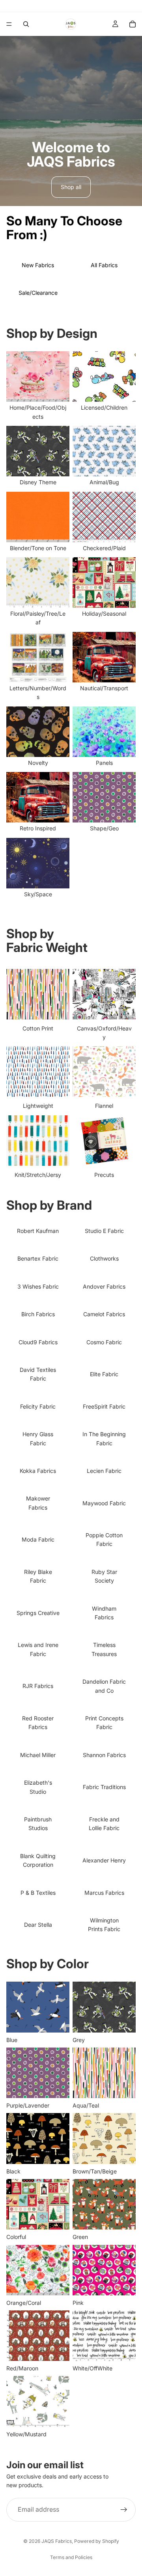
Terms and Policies (71, 2557)
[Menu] (9, 24)
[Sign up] (124, 2509)
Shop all (71, 187)
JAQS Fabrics (57, 2541)
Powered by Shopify (97, 2541)
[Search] (26, 24)
